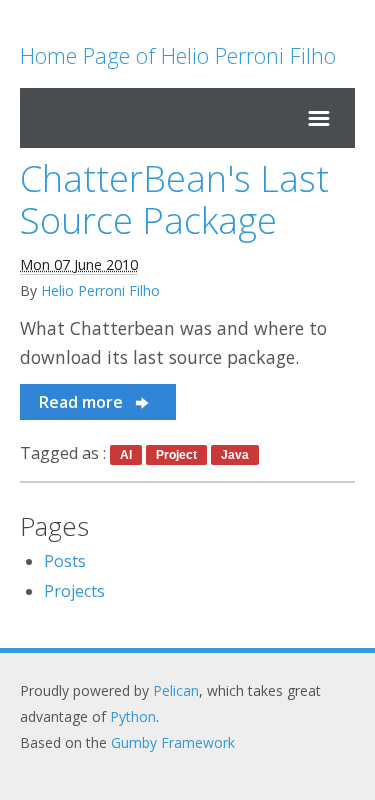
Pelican (176, 690)
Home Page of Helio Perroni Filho (178, 55)
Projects (74, 591)
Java (235, 455)
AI (126, 455)
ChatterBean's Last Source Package (174, 199)
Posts (65, 561)
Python (133, 716)
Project (176, 455)
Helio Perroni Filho (100, 290)
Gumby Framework (173, 742)
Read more (83, 402)
